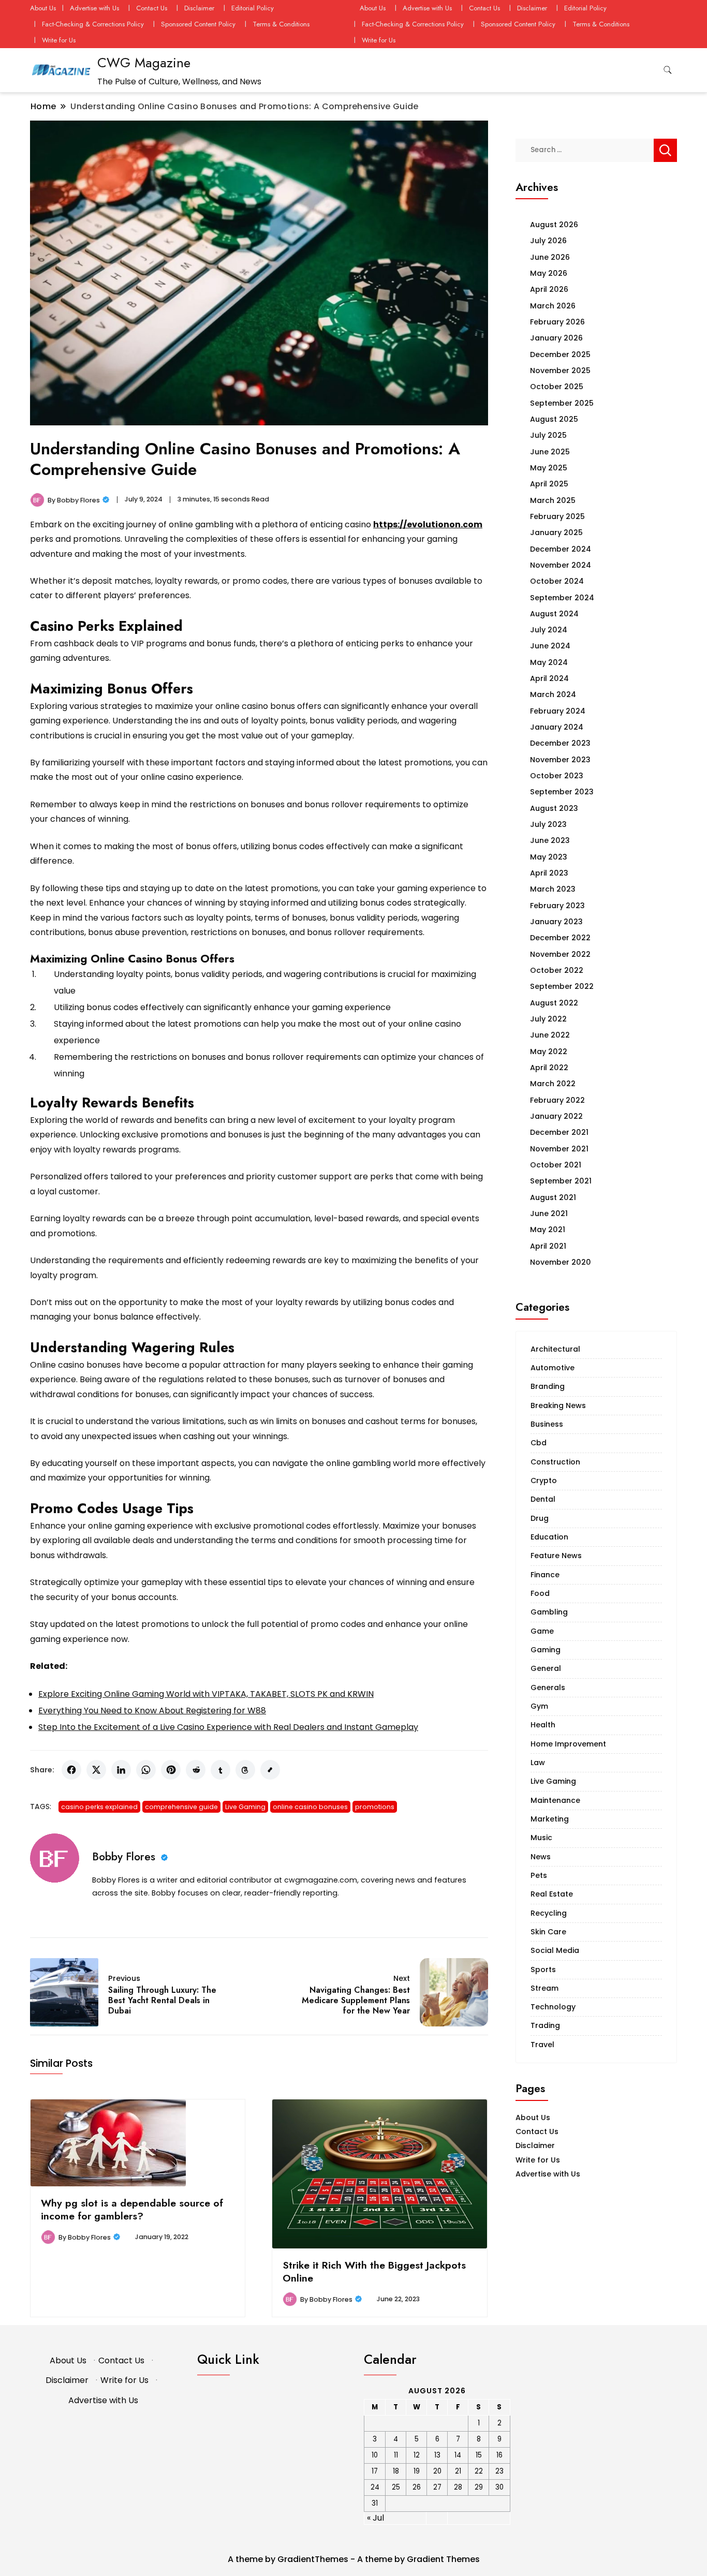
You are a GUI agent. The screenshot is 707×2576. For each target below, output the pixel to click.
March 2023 (553, 889)
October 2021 (556, 1165)
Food (540, 1593)
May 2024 (549, 662)
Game (542, 1631)
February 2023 (557, 906)
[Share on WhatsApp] (146, 1770)
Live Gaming (245, 1807)
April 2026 (549, 289)
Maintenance (555, 1800)
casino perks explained (99, 1807)
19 (417, 2471)
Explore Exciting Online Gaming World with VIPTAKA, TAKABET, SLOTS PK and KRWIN (206, 1694)
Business (547, 1424)
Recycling (549, 1913)
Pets (539, 1875)
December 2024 (561, 549)
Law (538, 1763)
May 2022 (549, 1052)
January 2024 (557, 727)
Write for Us (59, 40)
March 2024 (553, 694)
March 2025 (553, 500)
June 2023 (550, 840)
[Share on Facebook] (71, 1770)
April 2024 (549, 678)
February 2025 (557, 516)
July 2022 (548, 1019)
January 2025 (556, 532)
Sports (543, 1970)
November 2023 (560, 760)
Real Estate (552, 1894)
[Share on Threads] (245, 1770)
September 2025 (562, 403)
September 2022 (562, 986)
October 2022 (557, 970)
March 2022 (553, 1084)
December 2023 (560, 743)
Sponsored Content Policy (198, 24)
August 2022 (554, 1003)
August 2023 (554, 808)
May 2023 (549, 857)
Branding (548, 1386)
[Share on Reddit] (196, 1770)
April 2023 (549, 873)
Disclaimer (199, 8)
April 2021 (548, 1246)
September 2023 (562, 792)
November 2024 (561, 565)
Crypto (544, 1481)
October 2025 (557, 387)
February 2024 (558, 711)
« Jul (375, 2518)
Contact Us (152, 8)
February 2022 (557, 1100)
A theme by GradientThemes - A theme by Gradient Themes (354, 2559)
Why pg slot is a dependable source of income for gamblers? (132, 2209)
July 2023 (548, 824)
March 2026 (553, 306)
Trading (545, 2025)
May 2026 (549, 273)
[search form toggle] (668, 70)
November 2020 (561, 1262)
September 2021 (561, 1181)
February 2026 (557, 322)
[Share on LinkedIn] (121, 1770)
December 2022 (560, 938)
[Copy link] (270, 1770)
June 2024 (550, 646)
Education (549, 1537)
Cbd (539, 1443)
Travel (542, 2045)
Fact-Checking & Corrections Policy (93, 24)
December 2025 (560, 354)
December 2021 (559, 1132)
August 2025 (554, 419)
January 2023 (556, 922)
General (546, 1668)
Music (541, 1838)
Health (543, 1725)
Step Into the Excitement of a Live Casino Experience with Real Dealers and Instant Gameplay (228, 1727)
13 (437, 2455)
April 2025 (549, 484)
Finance (545, 1575)
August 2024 (554, 614)
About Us (43, 8)
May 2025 (549, 468)
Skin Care (548, 1932)
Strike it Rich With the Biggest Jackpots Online (374, 2271)
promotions (375, 1807)
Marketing (550, 1819)
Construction (555, 1462)
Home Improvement (568, 1744)
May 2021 (548, 1230)
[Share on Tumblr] (220, 1770)
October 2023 (557, 776)
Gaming (546, 1650)
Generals (548, 1687)
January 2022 (556, 1116)
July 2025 (548, 435)
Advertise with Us (94, 8)
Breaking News (558, 1405)
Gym (539, 1706)
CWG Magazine (144, 63)
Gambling (549, 1612)
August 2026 (554, 225)
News (541, 1857)
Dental (543, 1499)
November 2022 (560, 954)
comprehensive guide (181, 1807)
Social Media (555, 1950)
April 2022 (549, 1068)
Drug (540, 1518)
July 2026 (548, 241)
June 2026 (550, 257)
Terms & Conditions (281, 24)
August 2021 (553, 1197)
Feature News (556, 1556)
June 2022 (550, 1035)
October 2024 (557, 581)
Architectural (555, 1349)
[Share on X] (96, 1770)
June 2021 (549, 1213)
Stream (544, 1988)
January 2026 (556, 338)
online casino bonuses (310, 1807)
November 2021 (559, 1149)
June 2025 (550, 452)
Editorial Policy (253, 8)
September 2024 (562, 598)
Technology (553, 2007)
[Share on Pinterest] (171, 1770)
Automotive (553, 1368)
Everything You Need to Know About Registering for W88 (152, 1711)
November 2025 (560, 371)
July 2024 (549, 630)
